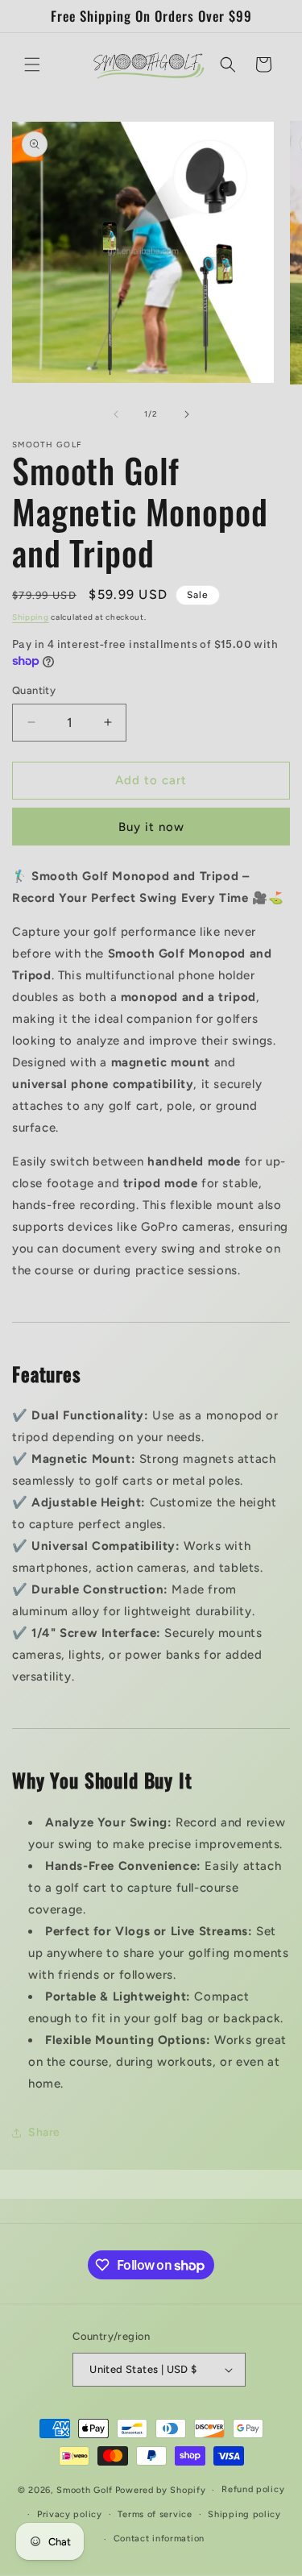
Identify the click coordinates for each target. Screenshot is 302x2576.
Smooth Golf (85, 2490)
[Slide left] (116, 414)
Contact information (159, 2539)
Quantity (34, 690)
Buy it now (151, 827)
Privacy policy (70, 2514)
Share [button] (44, 2132)
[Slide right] (187, 414)
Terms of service (155, 2514)
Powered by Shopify (161, 2490)
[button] (32, 64)
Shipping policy (244, 2514)
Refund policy (253, 2489)
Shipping (31, 617)
